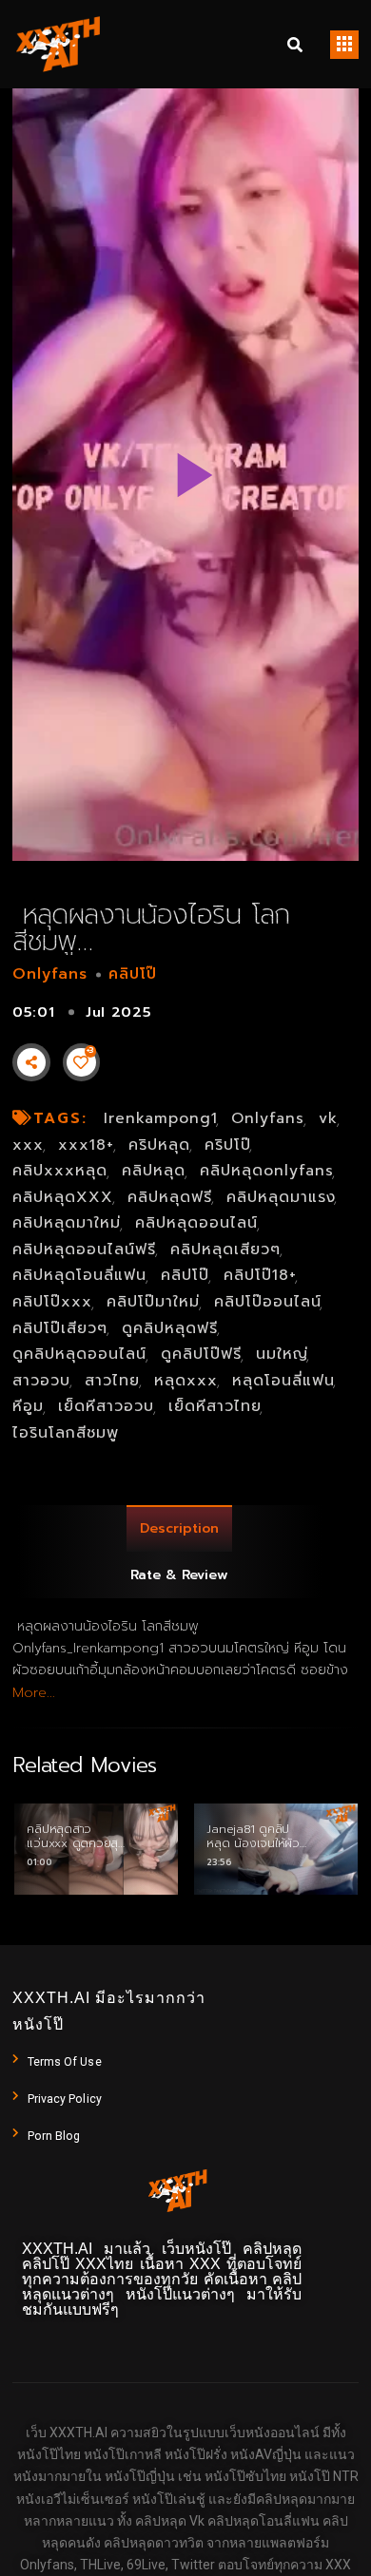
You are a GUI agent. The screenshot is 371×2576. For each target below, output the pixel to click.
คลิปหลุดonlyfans (267, 1171)
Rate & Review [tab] (179, 1575)
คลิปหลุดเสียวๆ (225, 1250)
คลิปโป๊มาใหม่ (153, 1302)
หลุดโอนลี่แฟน (283, 1381)
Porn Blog (54, 2136)
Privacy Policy (65, 2099)
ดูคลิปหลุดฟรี (170, 1328)
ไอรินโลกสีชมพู (66, 1433)
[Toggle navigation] (344, 45)
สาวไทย (112, 1381)
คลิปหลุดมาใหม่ (67, 1223)
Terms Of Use (65, 2062)
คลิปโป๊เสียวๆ (60, 1328)
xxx (28, 1145)
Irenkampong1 (161, 1118)
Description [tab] (179, 1528)
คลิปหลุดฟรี (170, 1197)
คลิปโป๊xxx (52, 1302)
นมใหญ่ (282, 1354)
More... (34, 1693)
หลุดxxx (186, 1381)
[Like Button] (81, 1062)
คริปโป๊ (228, 1145)
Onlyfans (50, 974)
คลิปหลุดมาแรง (281, 1197)
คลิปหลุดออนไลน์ (196, 1223)
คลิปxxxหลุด (60, 1171)
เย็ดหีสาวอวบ (106, 1406)
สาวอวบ (41, 1381)
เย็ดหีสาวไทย (215, 1406)
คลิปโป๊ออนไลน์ (268, 1302)
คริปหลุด (159, 1145)
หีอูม (28, 1406)
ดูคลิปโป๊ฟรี (201, 1354)
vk (328, 1118)
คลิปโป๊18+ (260, 1275)
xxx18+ (86, 1145)
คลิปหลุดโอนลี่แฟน (79, 1275)
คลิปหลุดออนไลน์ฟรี (84, 1250)
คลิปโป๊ (133, 974)
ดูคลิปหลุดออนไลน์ (79, 1354)
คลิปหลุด (154, 1171)
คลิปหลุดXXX (63, 1197)
